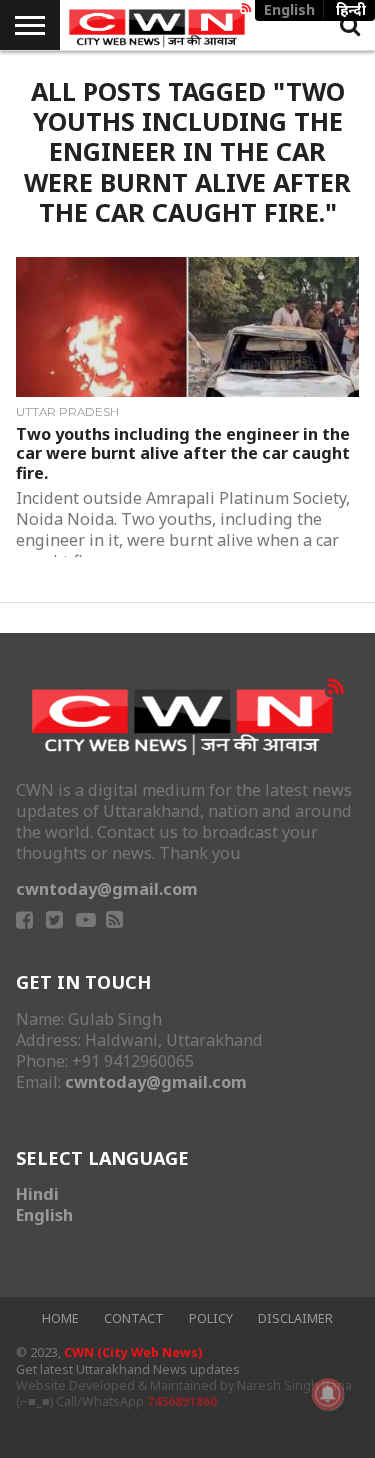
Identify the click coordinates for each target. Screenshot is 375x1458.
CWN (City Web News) (133, 1352)
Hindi (37, 1194)
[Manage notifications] (328, 1394)
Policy (211, 1318)
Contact (134, 1318)
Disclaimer (295, 1318)
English (44, 1215)
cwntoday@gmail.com (107, 889)
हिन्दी (351, 9)
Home (60, 1318)
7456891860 (182, 1401)
